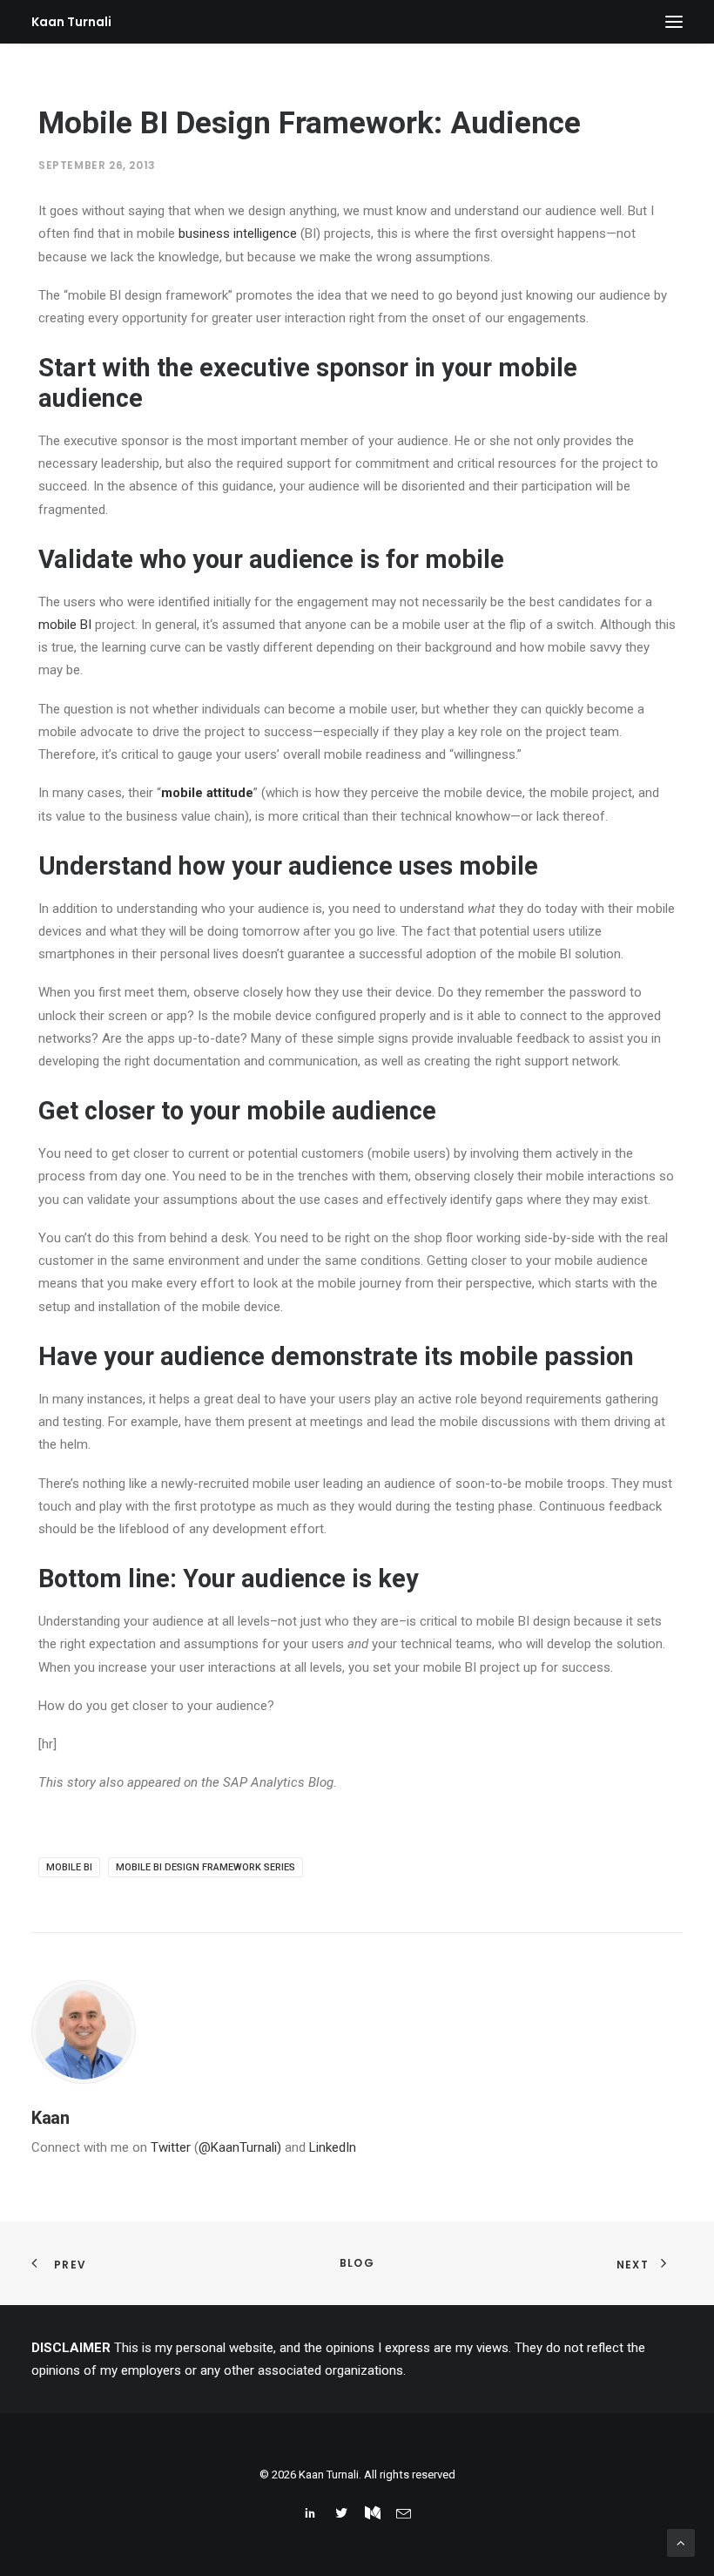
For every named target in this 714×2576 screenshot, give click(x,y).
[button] (674, 22)
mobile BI (65, 625)
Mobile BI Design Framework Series (205, 1867)
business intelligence (238, 233)
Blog (357, 2263)
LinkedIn (333, 2147)
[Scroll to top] (681, 2542)
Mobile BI (69, 1867)
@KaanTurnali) (240, 2147)
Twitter (171, 2147)
